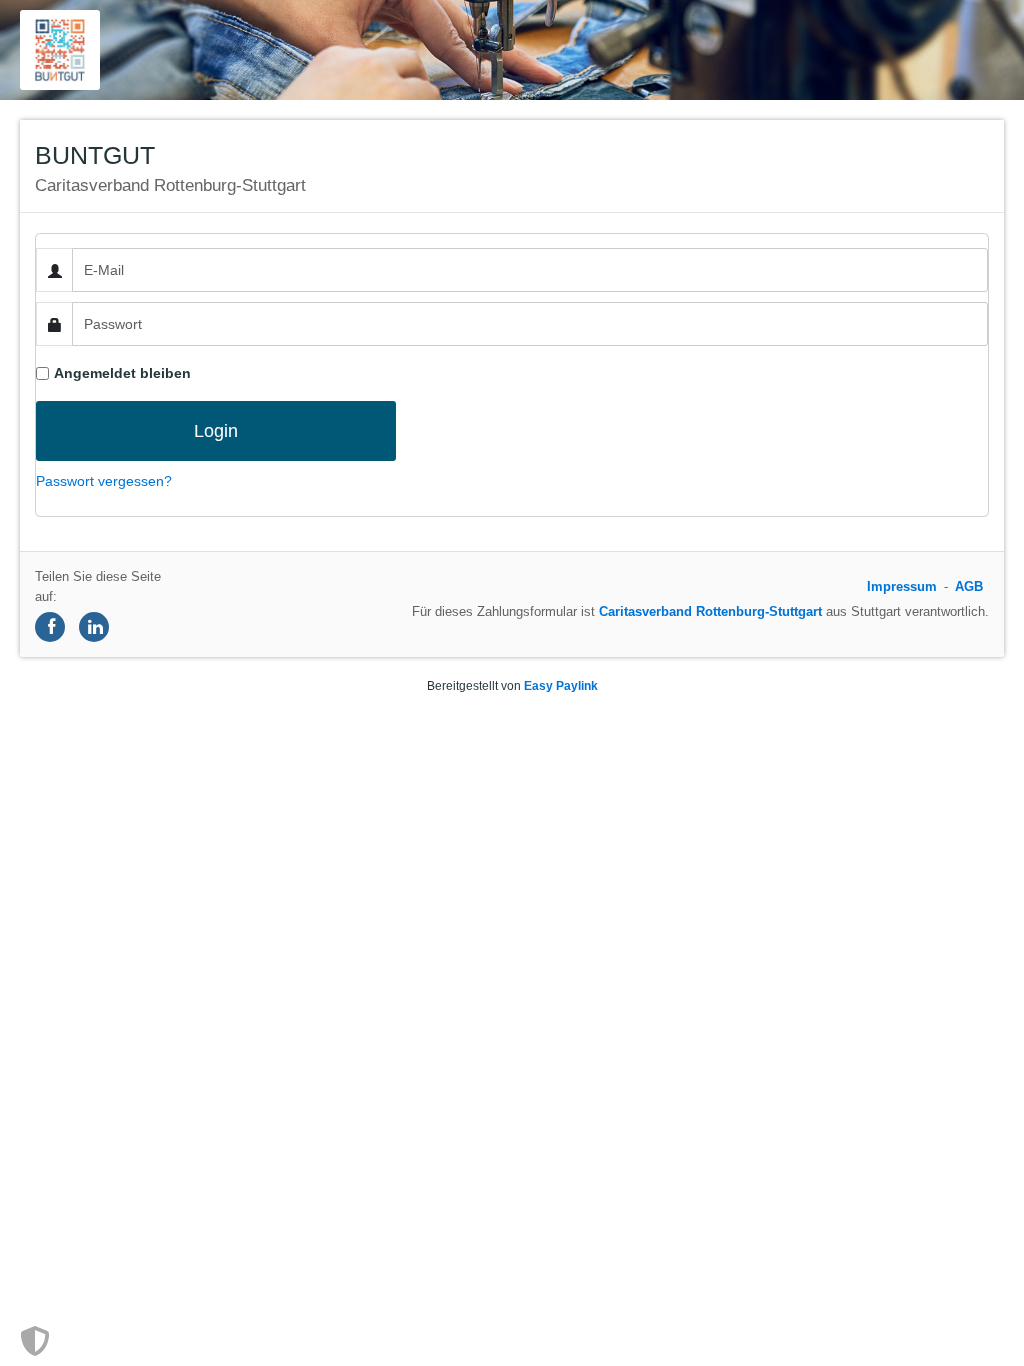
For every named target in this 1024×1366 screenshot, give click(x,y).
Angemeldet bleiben (122, 373)
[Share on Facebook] (50, 627)
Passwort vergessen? (104, 481)
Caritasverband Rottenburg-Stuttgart (710, 611)
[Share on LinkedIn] (94, 627)
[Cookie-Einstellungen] (35, 1341)
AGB (969, 586)
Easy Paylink (561, 686)
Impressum (902, 586)
